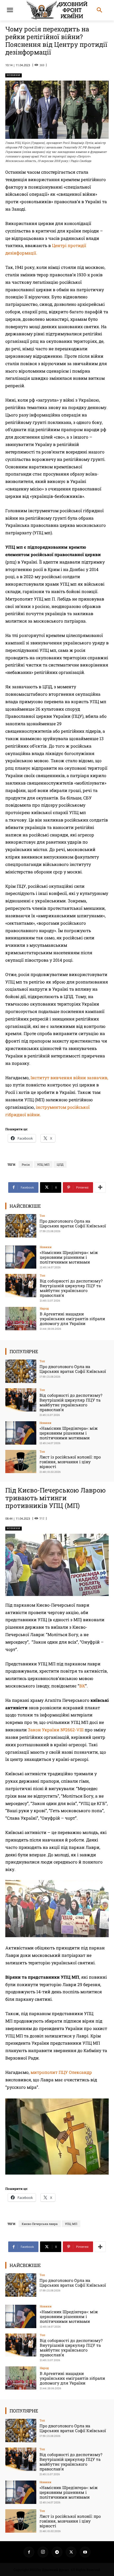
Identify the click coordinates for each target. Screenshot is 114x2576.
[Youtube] (85, 2552)
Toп (42, 1216)
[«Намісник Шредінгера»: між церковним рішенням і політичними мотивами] (21, 1257)
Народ (44, 1308)
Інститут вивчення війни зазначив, (69, 1077)
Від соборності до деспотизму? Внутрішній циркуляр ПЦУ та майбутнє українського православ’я (71, 1288)
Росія (26, 1164)
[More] (100, 1187)
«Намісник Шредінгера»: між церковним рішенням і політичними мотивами (69, 1257)
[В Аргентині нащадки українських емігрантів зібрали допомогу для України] (21, 1319)
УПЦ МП (43, 1164)
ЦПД (60, 1164)
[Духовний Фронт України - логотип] (57, 10)
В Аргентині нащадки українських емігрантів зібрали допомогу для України (72, 1319)
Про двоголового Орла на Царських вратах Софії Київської (73, 1223)
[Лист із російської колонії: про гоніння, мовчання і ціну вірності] (21, 1462)
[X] (71, 2552)
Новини (14, 75)
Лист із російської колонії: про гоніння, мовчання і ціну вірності (70, 1462)
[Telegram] (57, 2552)
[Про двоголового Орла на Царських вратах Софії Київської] (21, 1226)
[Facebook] (29, 2552)
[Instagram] (43, 2552)
